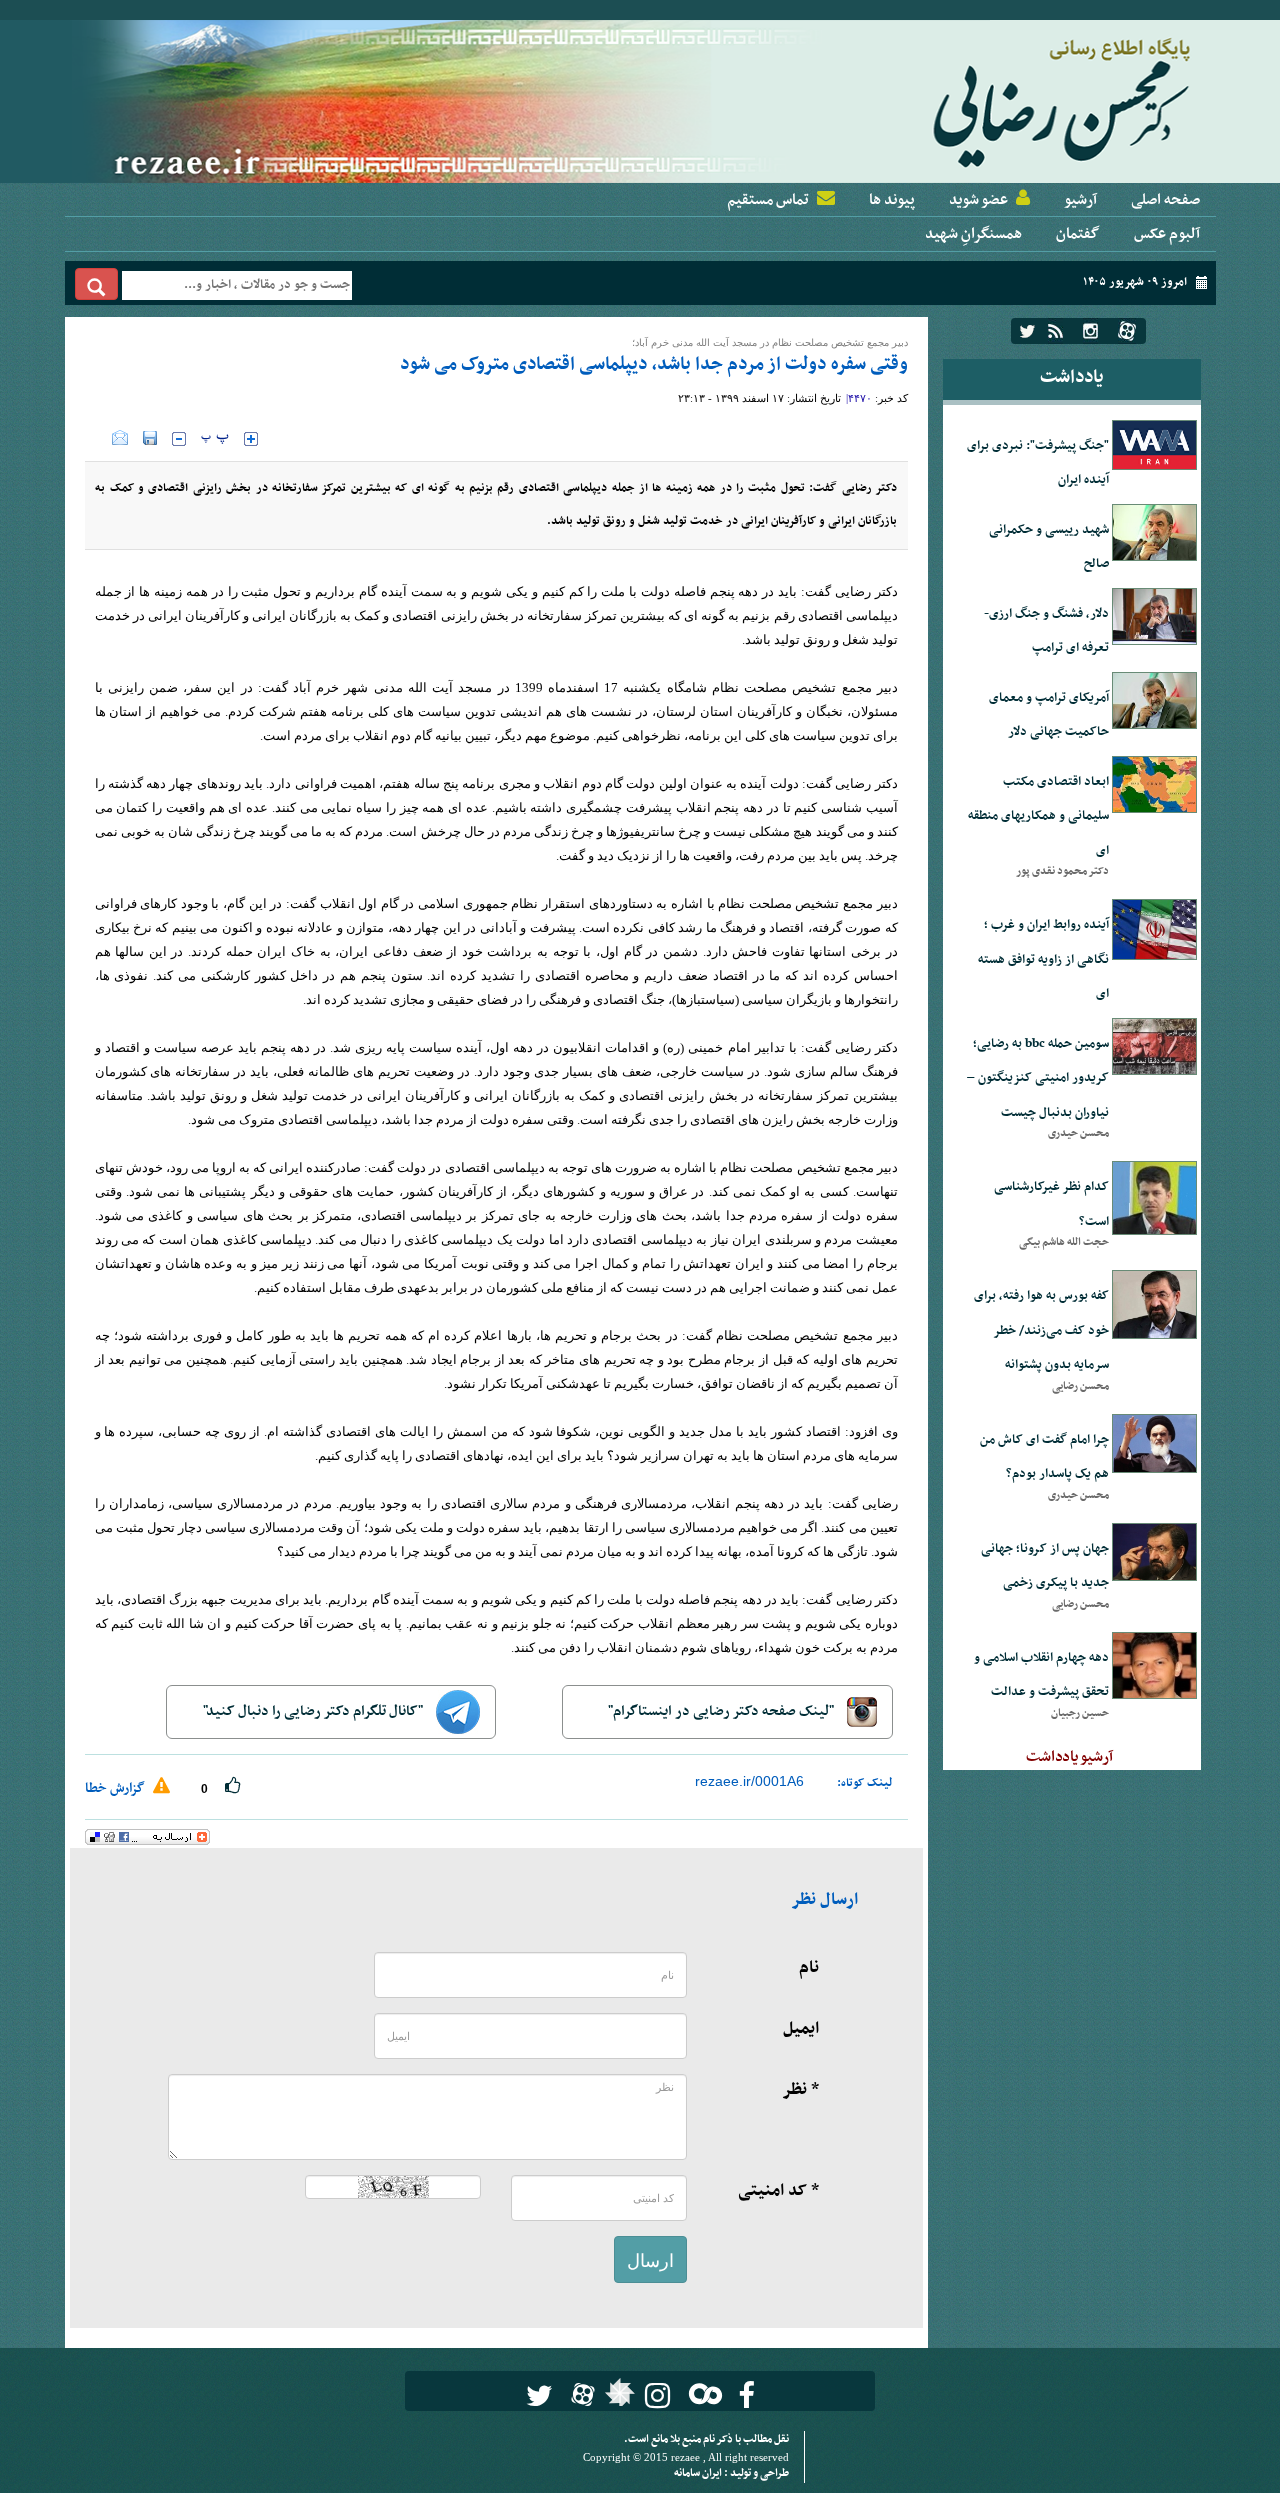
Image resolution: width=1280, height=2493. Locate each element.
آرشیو (1080, 200)
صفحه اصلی (1165, 200)
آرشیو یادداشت (1069, 1757)
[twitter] (1027, 331)
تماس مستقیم (768, 200)
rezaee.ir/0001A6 (749, 1781)
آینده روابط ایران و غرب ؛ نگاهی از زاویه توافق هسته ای (1043, 959)
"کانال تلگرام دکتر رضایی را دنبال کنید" (314, 1711)
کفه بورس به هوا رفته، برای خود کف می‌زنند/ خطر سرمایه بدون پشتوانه (1041, 1330)
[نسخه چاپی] (98, 438)
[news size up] (251, 439)
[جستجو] (96, 284)
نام (809, 1968)
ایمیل (801, 2029)
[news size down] (179, 439)
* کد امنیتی (778, 2191)
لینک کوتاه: (865, 1783)
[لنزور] (617, 2398)
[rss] (1055, 331)
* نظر (800, 2090)
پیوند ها (892, 200)
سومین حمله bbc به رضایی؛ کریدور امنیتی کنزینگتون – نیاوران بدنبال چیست (1038, 1078)
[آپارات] (1127, 331)
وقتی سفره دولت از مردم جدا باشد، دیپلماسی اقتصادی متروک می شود (654, 364)
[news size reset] (215, 439)
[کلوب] (701, 2393)
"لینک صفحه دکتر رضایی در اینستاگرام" (722, 1711)
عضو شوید (978, 200)
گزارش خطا (116, 1788)
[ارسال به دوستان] (120, 438)
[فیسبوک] (746, 2395)
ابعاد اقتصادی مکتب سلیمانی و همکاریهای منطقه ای (1038, 816)
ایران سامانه (699, 2473)
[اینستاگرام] (1090, 331)
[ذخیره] (150, 438)
